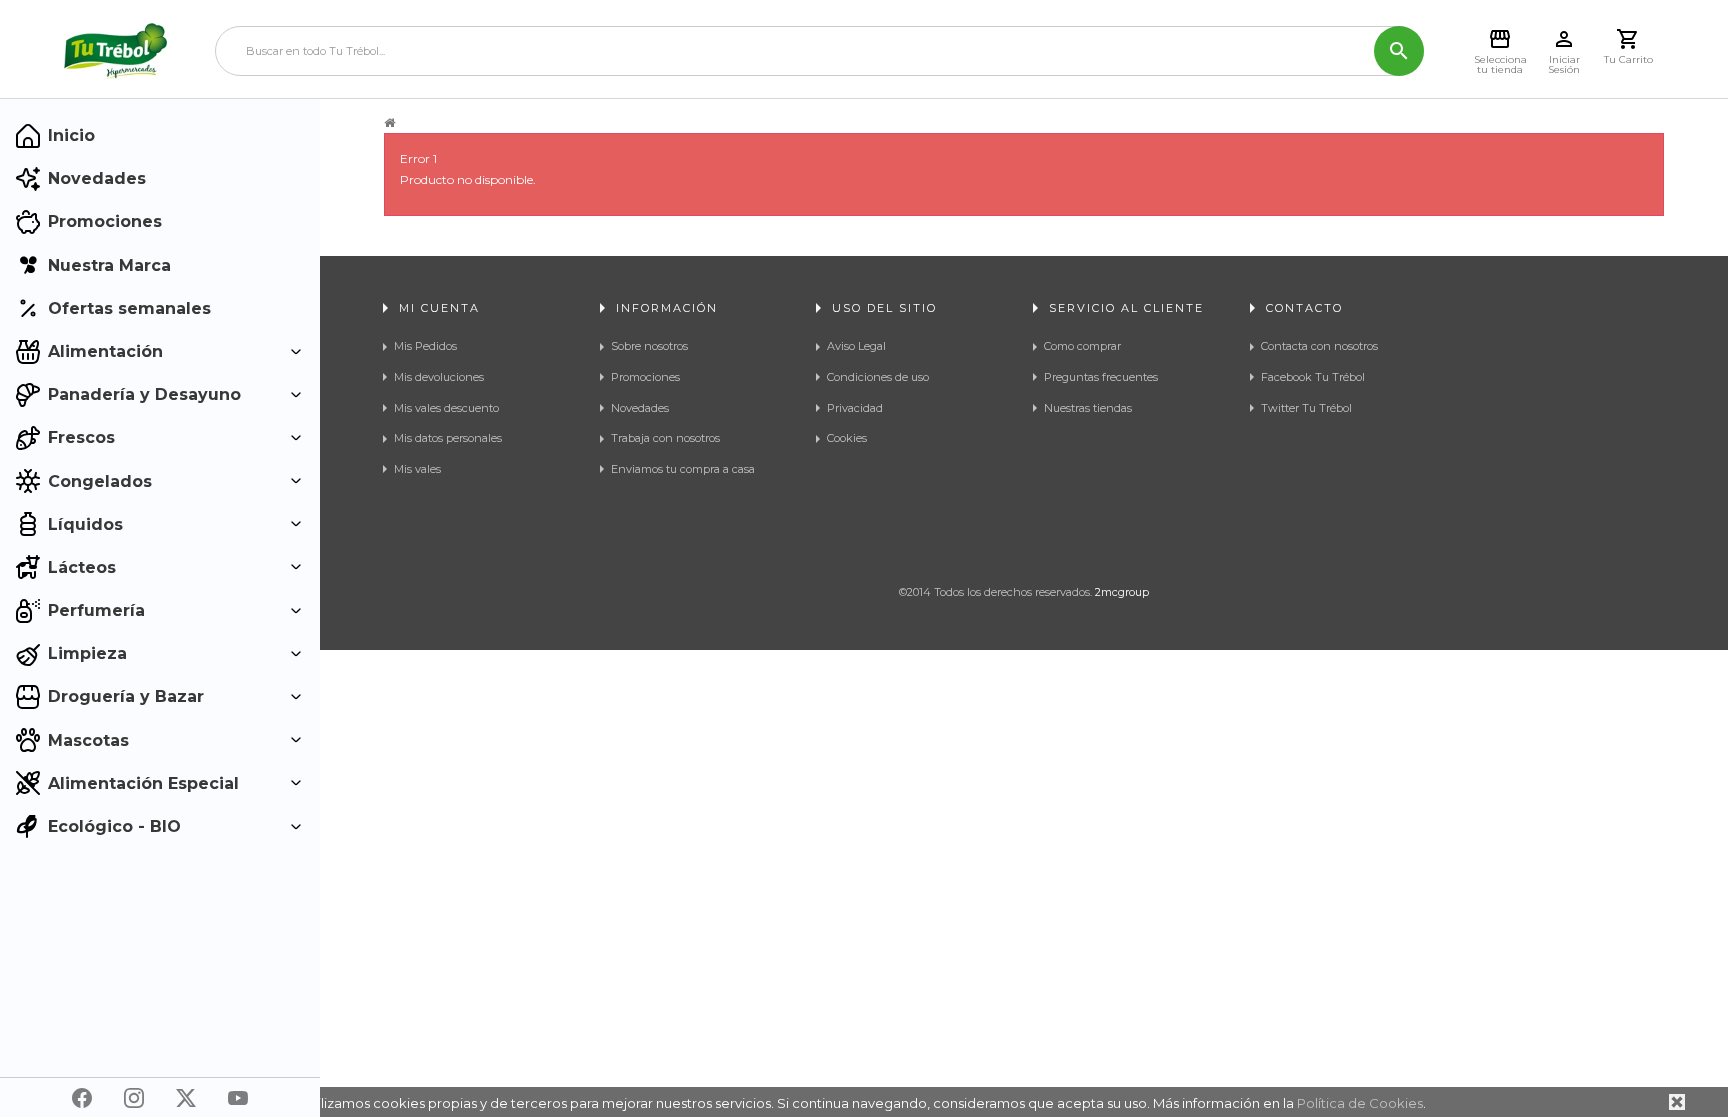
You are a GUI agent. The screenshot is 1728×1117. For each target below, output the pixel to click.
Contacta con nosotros (1319, 346)
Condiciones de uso (878, 377)
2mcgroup (1122, 592)
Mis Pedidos (425, 346)
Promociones (645, 377)
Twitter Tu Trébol (1306, 408)
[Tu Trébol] (115, 51)
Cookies (847, 438)
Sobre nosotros (649, 346)
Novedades (640, 408)
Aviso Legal (856, 346)
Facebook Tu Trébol (1313, 377)
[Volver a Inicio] (389, 123)
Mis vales (417, 469)
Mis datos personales (448, 438)
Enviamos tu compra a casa (683, 469)
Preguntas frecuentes (1101, 377)
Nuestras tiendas (1088, 408)
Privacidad (855, 408)
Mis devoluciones (439, 377)
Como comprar (1082, 346)
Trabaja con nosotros (665, 438)
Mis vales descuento (446, 408)
